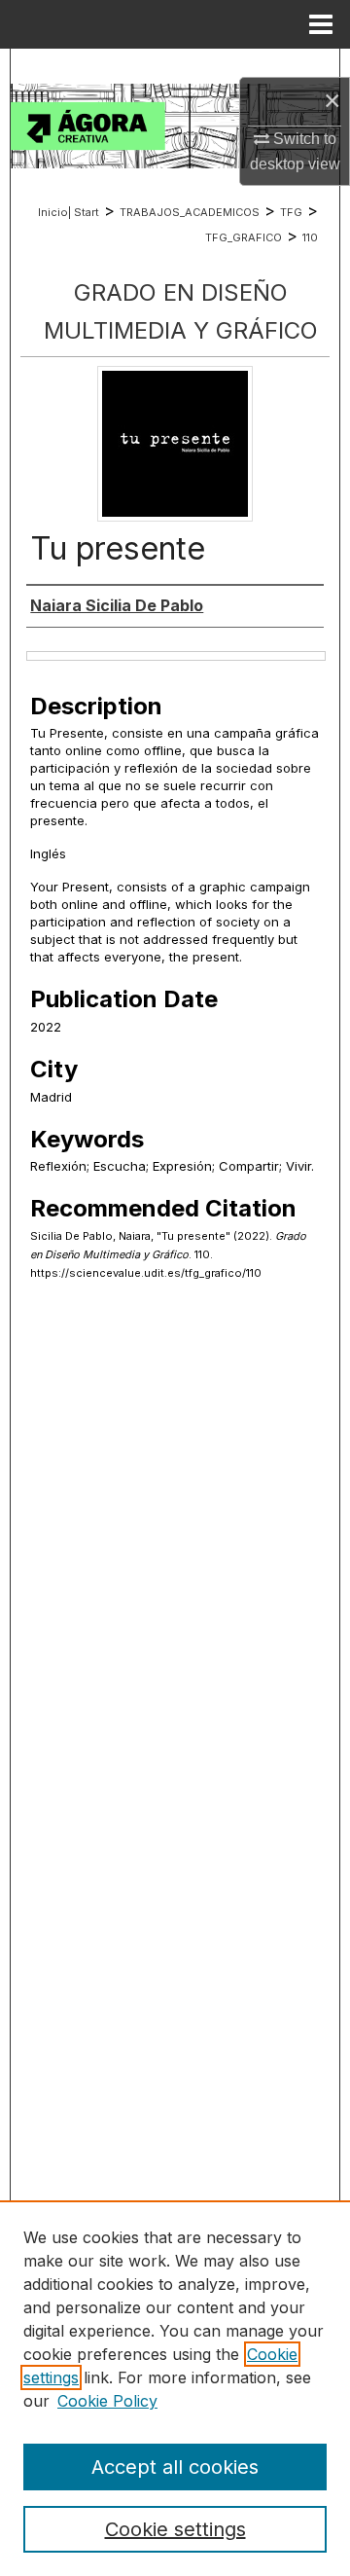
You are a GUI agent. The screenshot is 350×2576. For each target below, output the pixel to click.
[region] (175, 2388)
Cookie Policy (107, 2401)
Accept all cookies (175, 2467)
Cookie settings (175, 2529)
